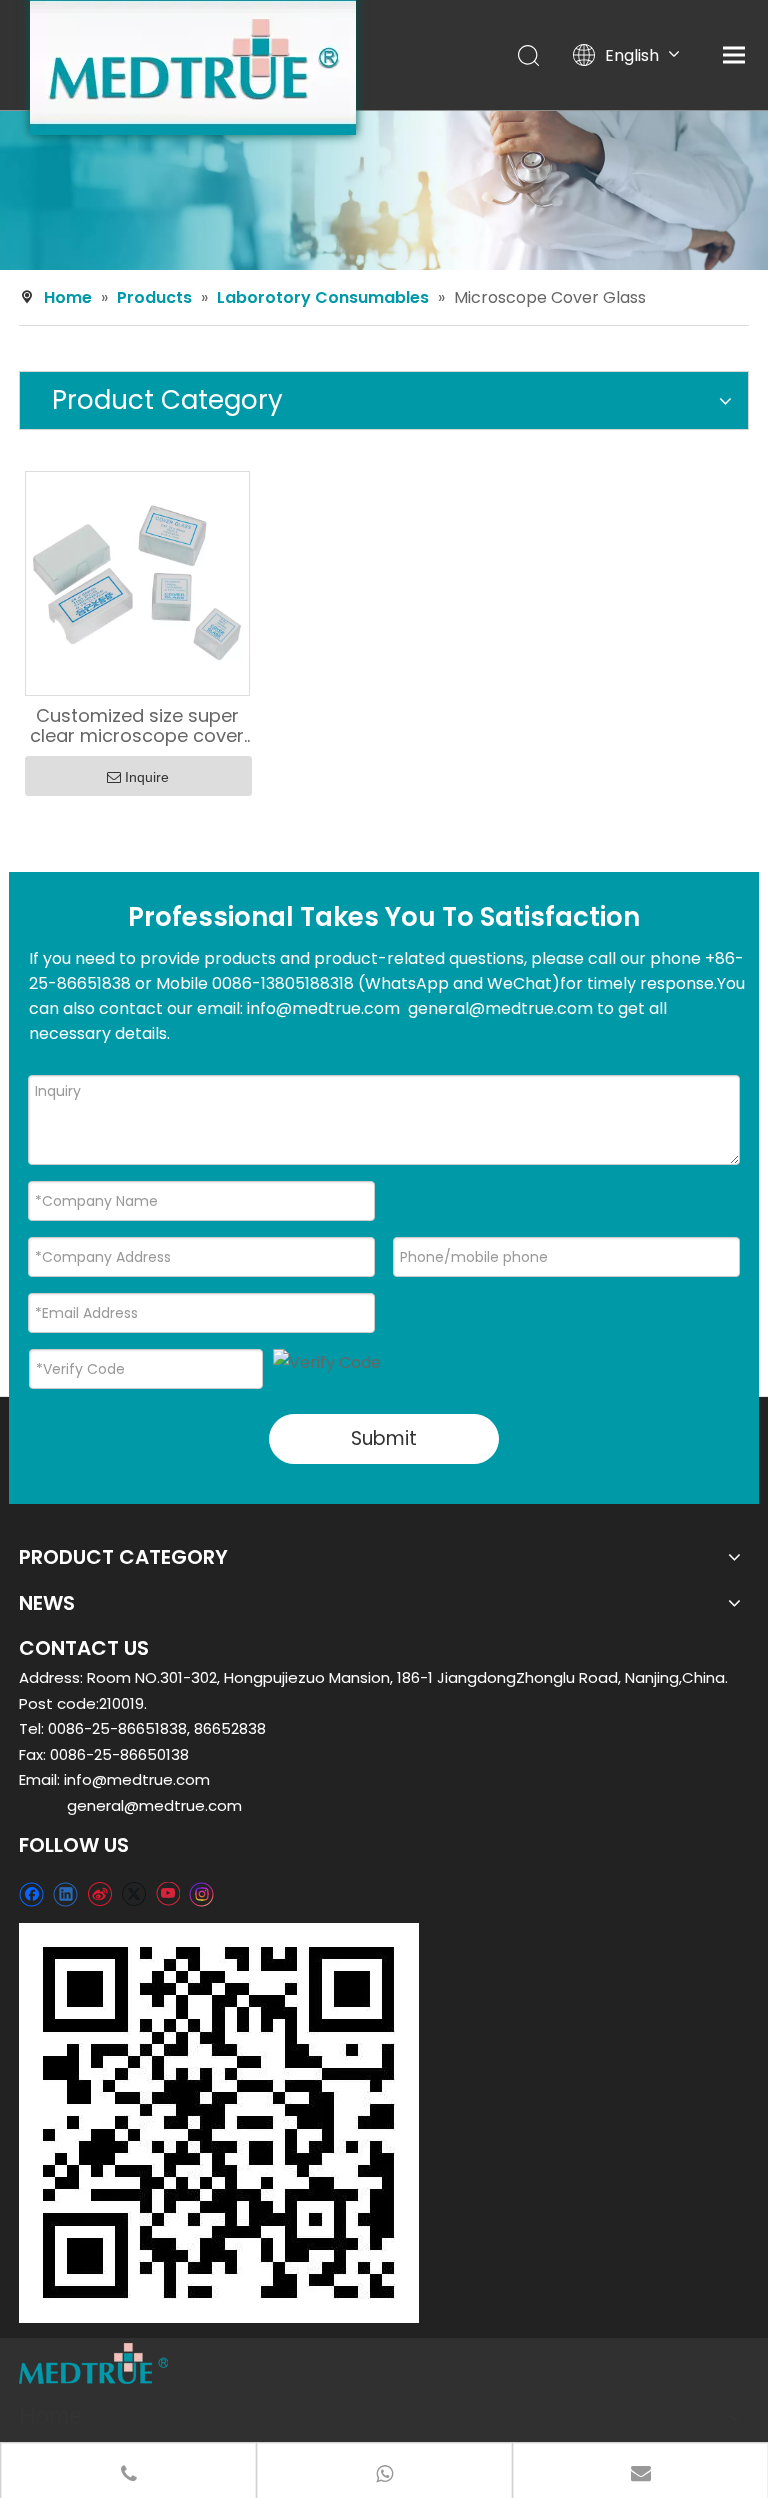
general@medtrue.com (154, 1805)
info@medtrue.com (137, 1779)
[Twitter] (133, 1893)
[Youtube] (167, 1893)
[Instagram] (202, 1894)
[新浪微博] (99, 1893)
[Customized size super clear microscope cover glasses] (137, 581)
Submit (384, 1438)
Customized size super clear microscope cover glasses (137, 726)
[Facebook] (31, 1893)
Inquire (147, 777)
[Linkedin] (65, 1893)
